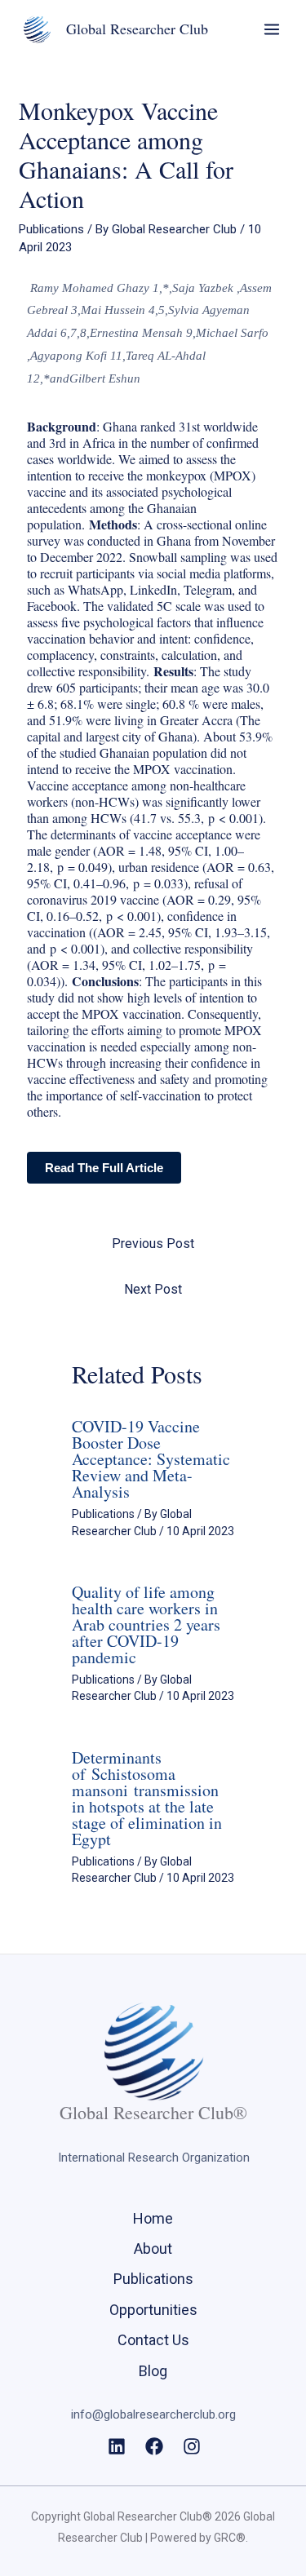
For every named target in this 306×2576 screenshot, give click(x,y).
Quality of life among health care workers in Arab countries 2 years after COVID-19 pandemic (146, 1624)
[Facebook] (154, 2446)
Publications (51, 229)
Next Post (153, 1289)
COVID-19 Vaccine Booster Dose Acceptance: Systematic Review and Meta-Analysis (151, 1459)
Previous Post (153, 1244)
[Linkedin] (117, 2446)
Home (153, 2218)
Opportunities (153, 2310)
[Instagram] (192, 2446)
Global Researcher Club (137, 29)
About (153, 2248)
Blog (153, 2371)
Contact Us (153, 2340)
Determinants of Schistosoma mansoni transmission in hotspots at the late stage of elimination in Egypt (147, 1798)
